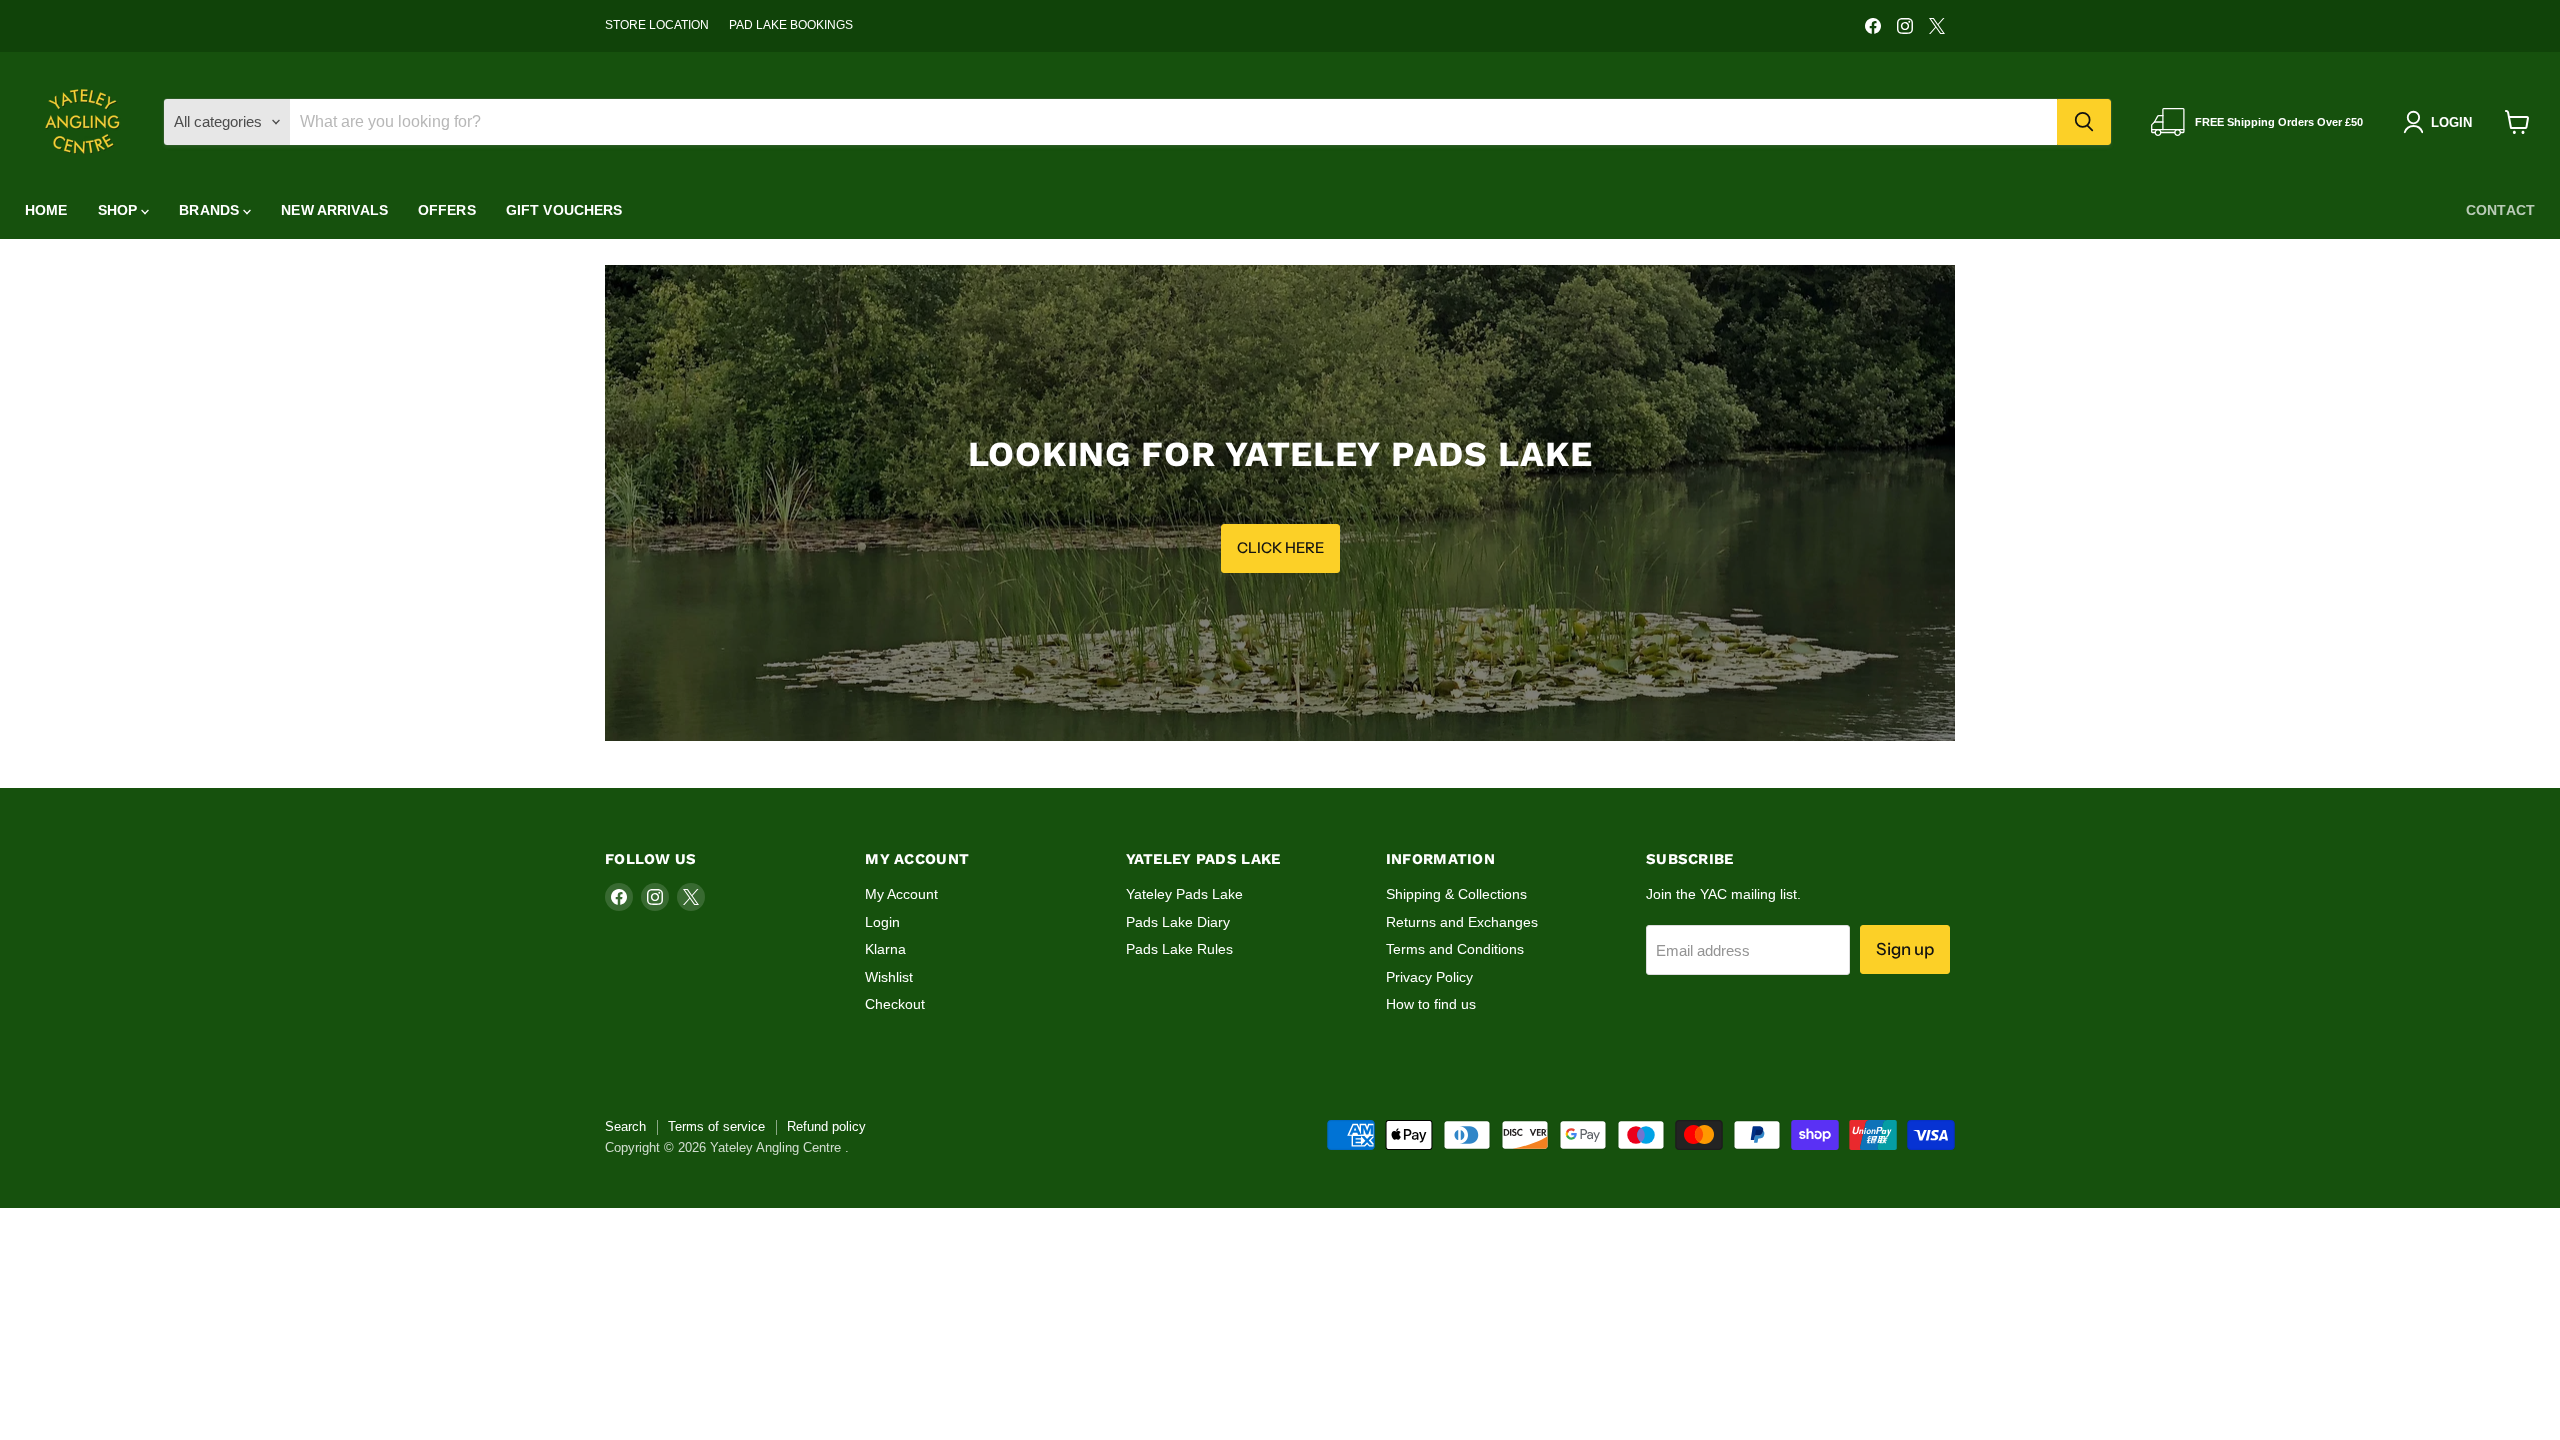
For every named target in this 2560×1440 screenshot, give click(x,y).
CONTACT (2500, 210)
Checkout (895, 1004)
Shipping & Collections (1456, 894)
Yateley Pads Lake (1184, 894)
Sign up (1905, 949)
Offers (447, 210)
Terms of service (716, 1126)
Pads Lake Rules (1179, 949)
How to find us (1431, 1004)
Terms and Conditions (1455, 949)
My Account (901, 894)
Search (625, 1126)
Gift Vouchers (564, 210)
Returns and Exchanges (1462, 922)
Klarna (885, 949)
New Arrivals (334, 210)
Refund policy (826, 1126)
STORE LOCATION (657, 25)
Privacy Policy (1429, 977)
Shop (120, 210)
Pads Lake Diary (1178, 922)
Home (46, 210)
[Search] (2084, 122)
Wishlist (889, 977)
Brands (211, 210)
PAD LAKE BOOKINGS (791, 25)
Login (882, 922)
